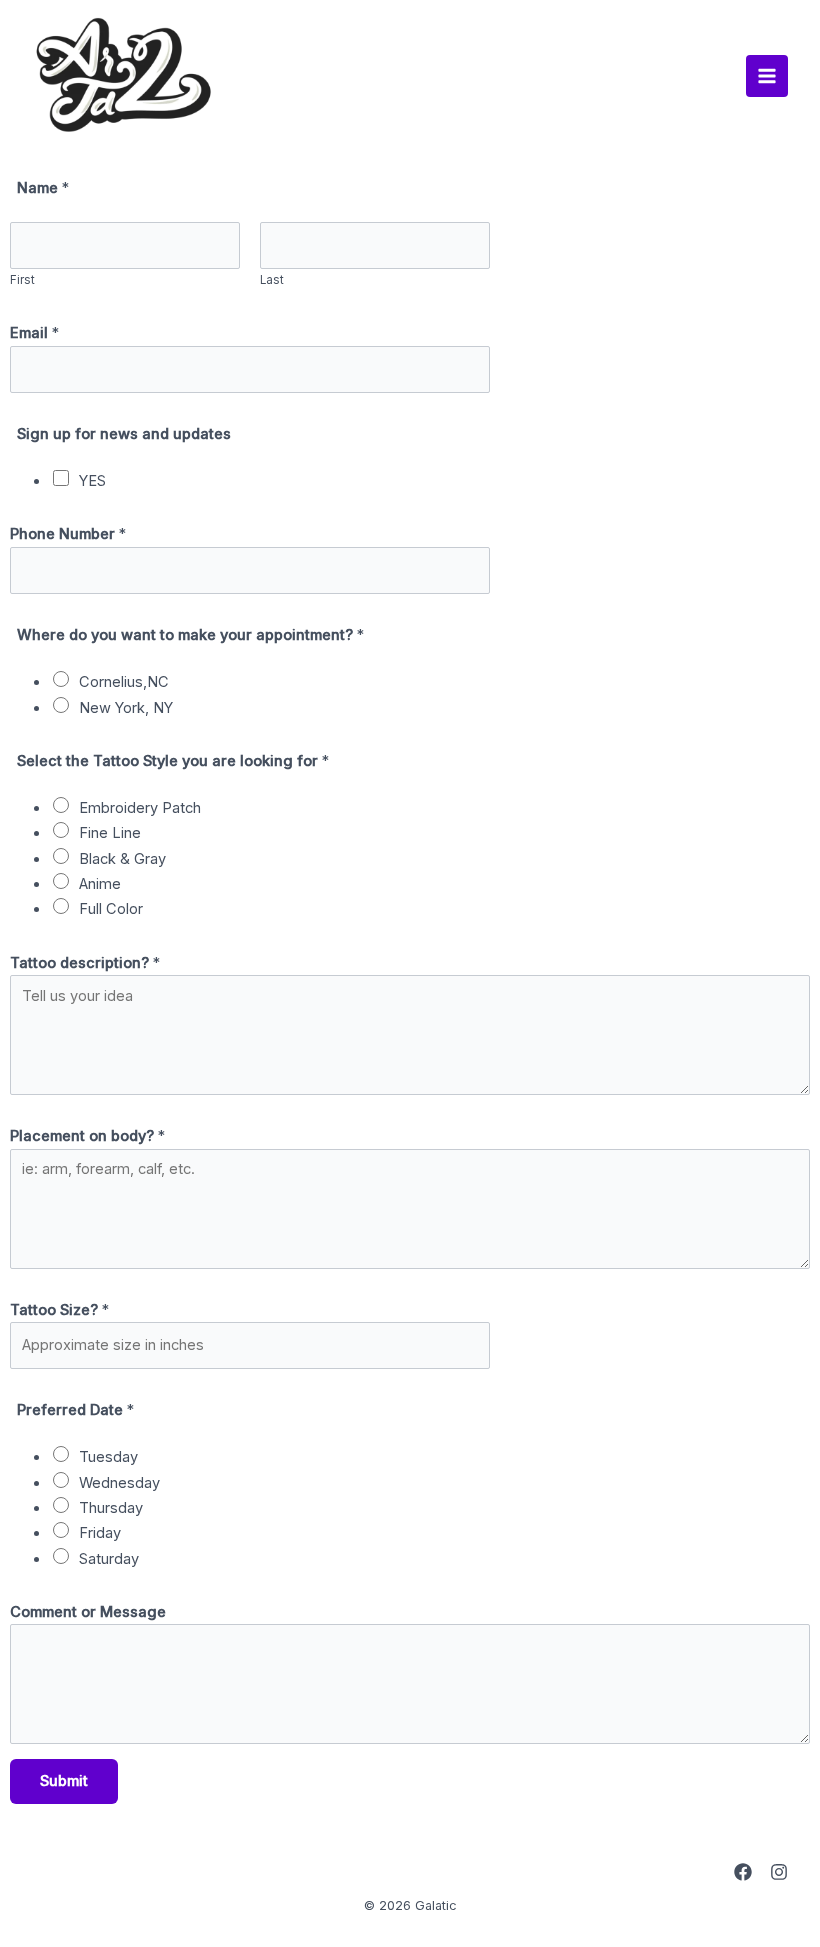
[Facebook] (743, 1872)
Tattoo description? (85, 963)
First (22, 280)
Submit (64, 1781)
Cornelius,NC (124, 682)
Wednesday (119, 1483)
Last (272, 280)
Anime (100, 884)
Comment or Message (88, 1612)
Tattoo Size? (59, 1310)
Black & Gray (122, 859)
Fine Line (110, 833)
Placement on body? (87, 1136)
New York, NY (126, 708)
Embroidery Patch (140, 808)
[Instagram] (779, 1872)
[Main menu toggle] (767, 76)
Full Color (111, 909)
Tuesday (108, 1457)
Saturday (109, 1559)
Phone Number (68, 534)
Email (34, 333)
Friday (100, 1533)
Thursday (111, 1508)
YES (92, 481)
